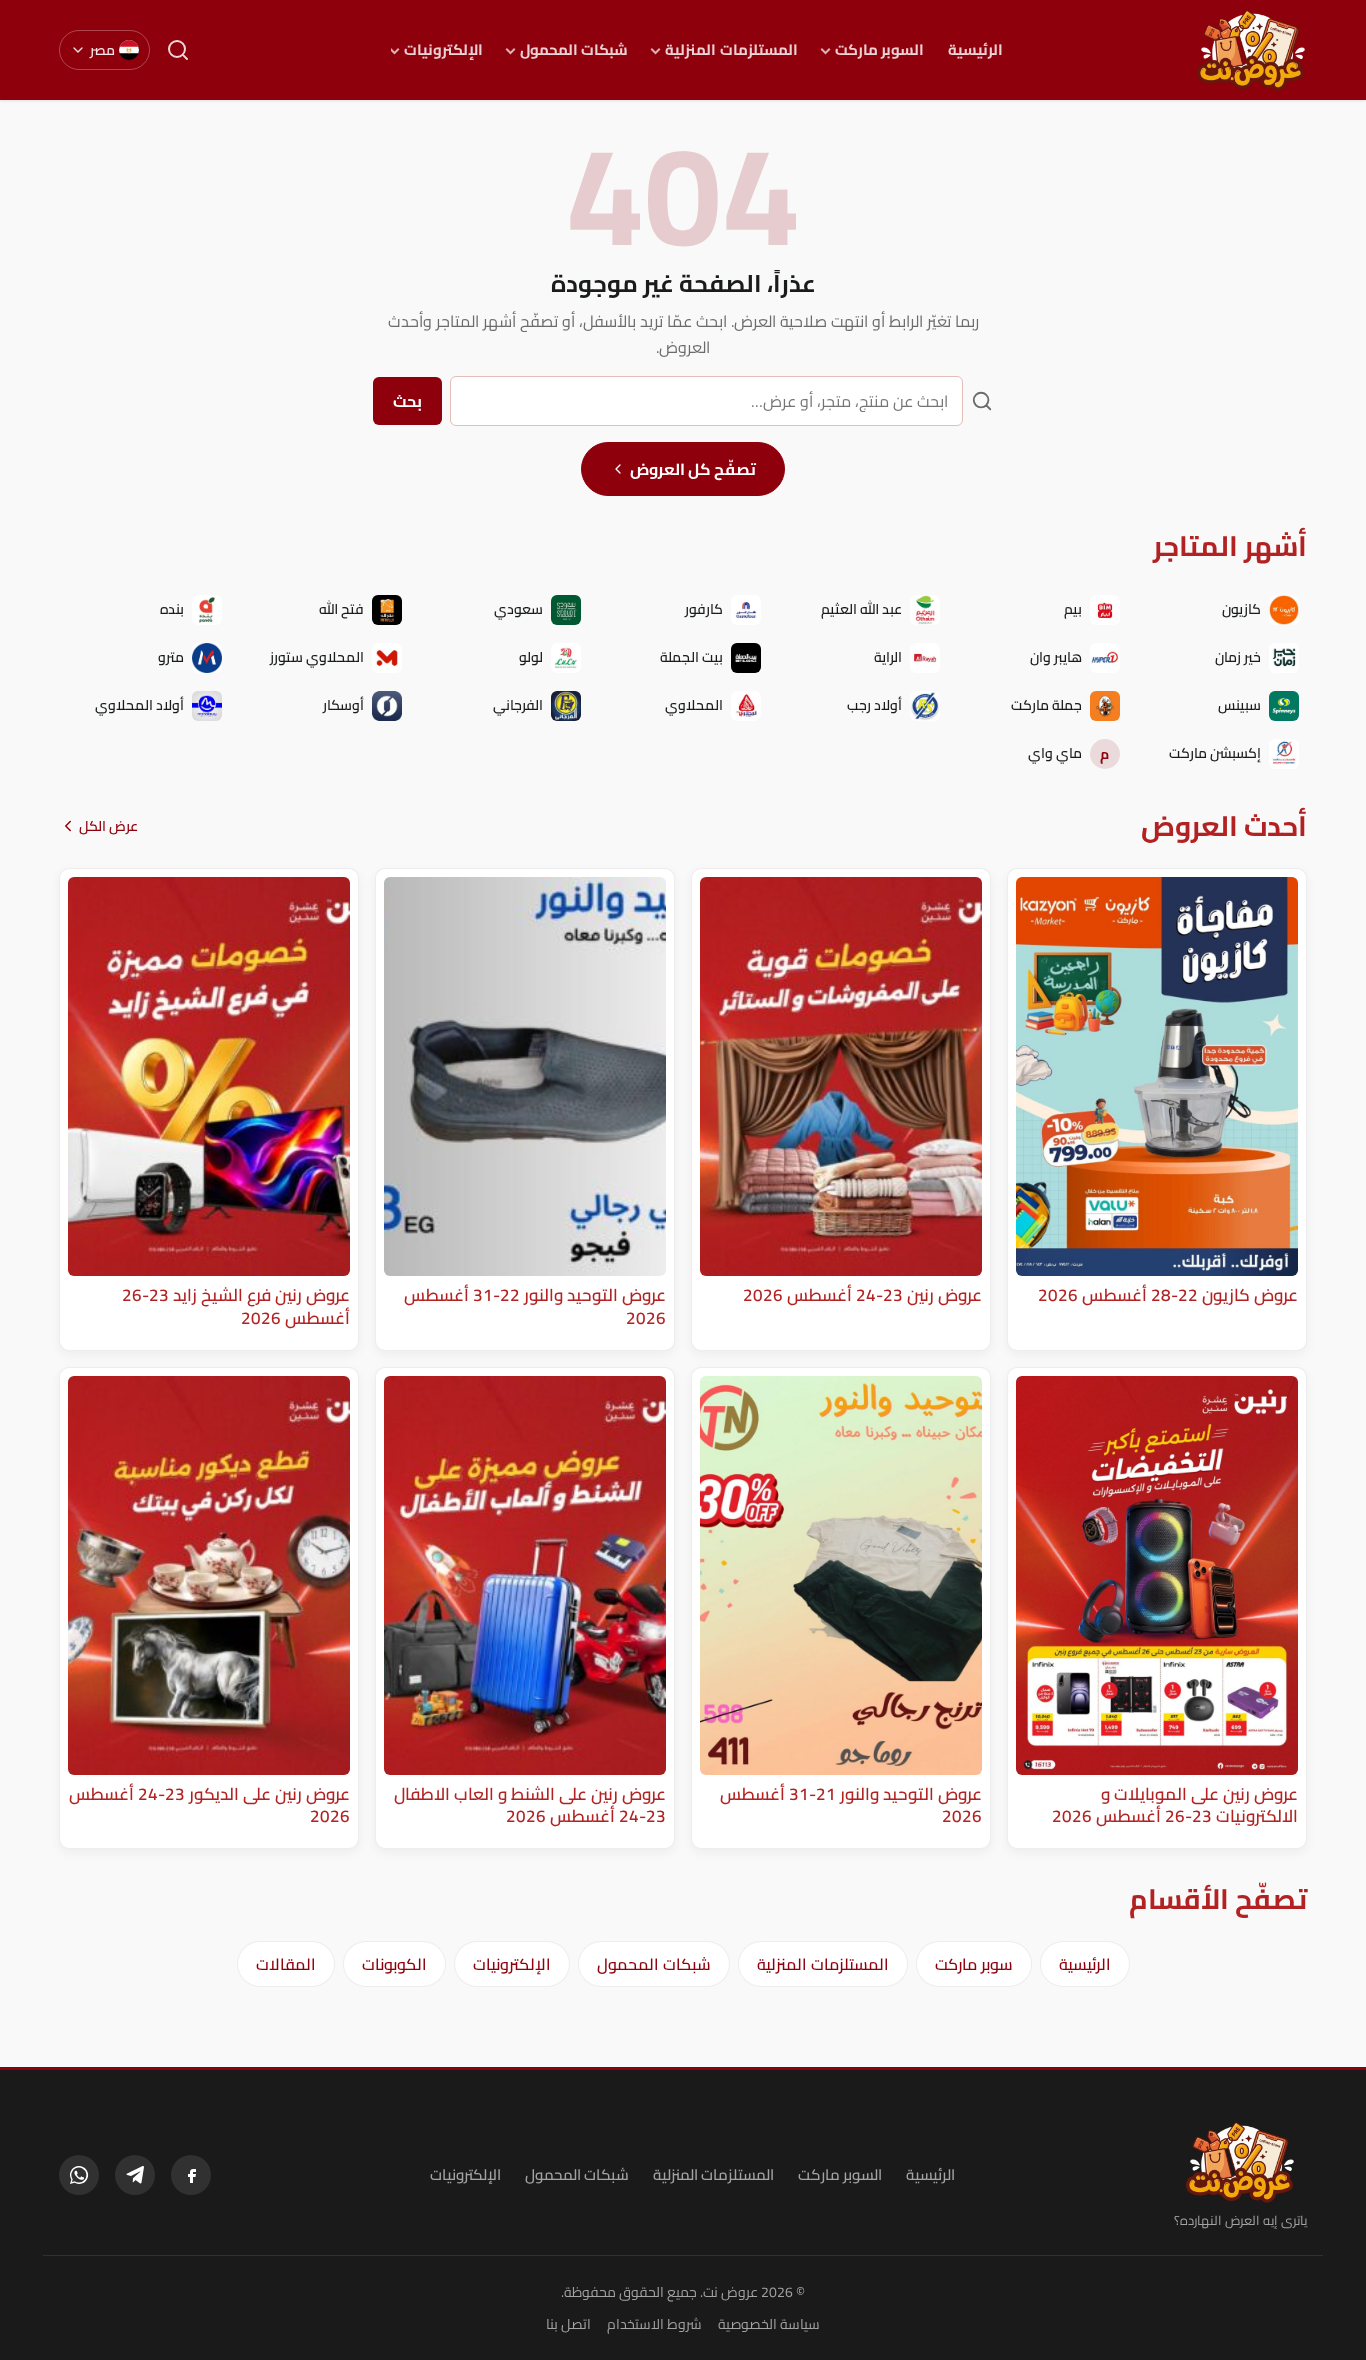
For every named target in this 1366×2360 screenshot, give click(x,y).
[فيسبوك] (191, 2175)
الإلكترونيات (443, 50)
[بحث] (178, 50)
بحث (407, 401)
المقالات (286, 1964)
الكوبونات (394, 1964)
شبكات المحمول (574, 50)
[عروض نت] (1240, 2162)
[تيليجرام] (135, 2175)
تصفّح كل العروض (693, 469)
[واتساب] (79, 2175)
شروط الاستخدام (654, 2324)
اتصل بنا (568, 2324)
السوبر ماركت (879, 50)
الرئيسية (975, 50)
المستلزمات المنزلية (731, 50)
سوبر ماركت (974, 1964)
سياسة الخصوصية (769, 2324)
